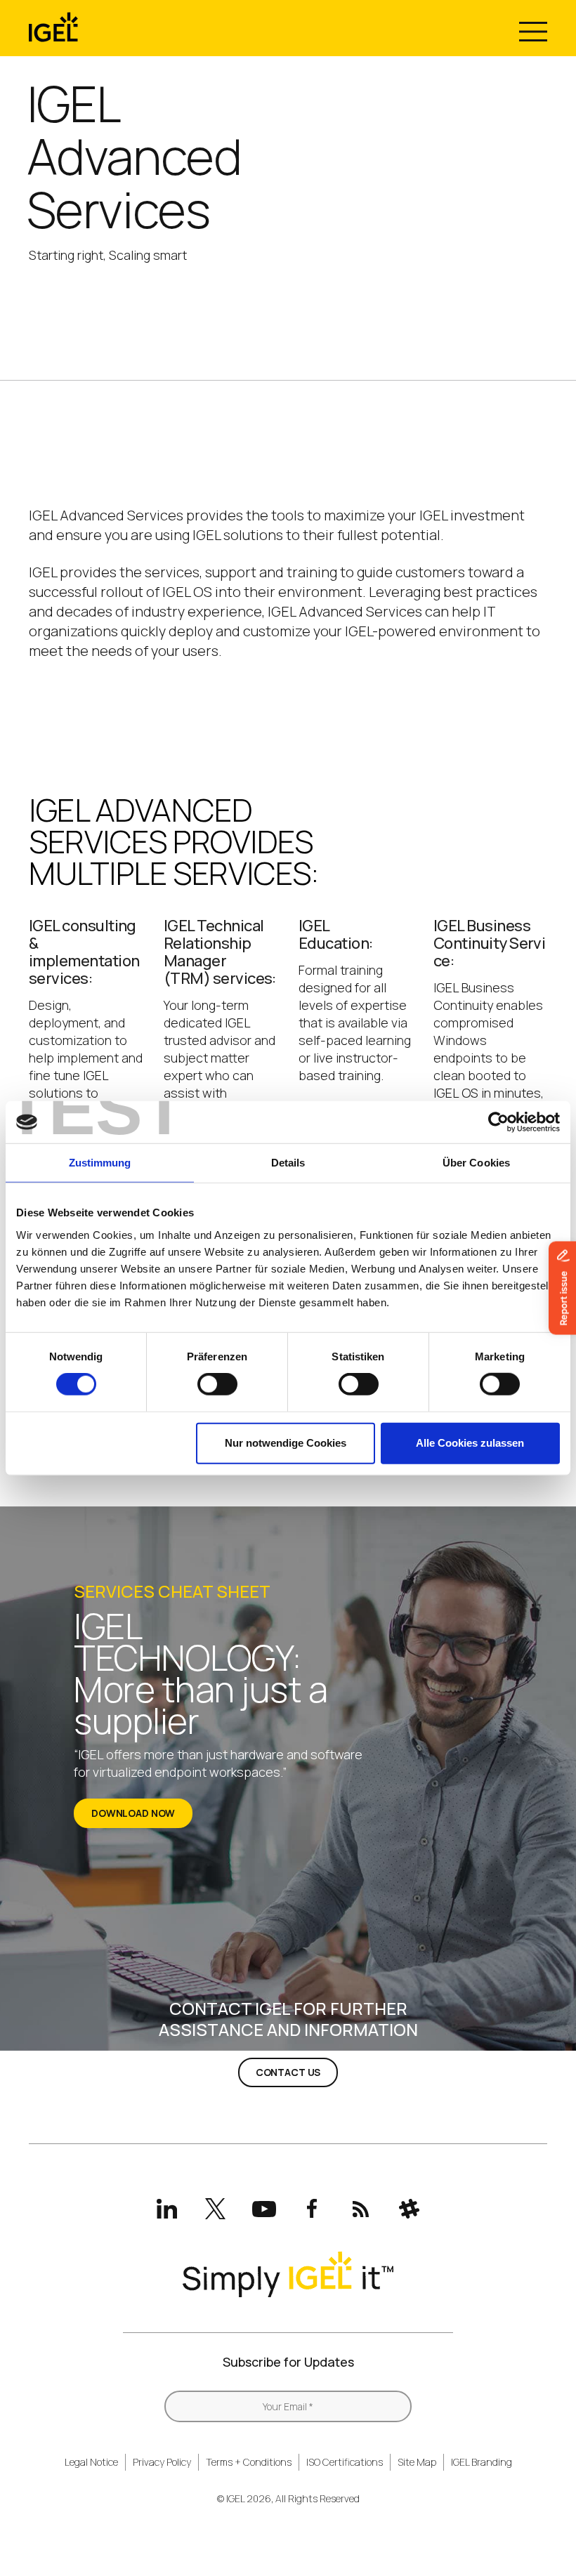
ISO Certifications (345, 2462)
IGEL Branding (482, 2462)
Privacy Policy (162, 2462)
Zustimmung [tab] (100, 1163)
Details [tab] (288, 1163)
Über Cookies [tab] (476, 1163)
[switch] (217, 1384)
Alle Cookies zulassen (470, 1443)
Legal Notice (91, 2462)
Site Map (417, 2462)
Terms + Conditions (249, 2462)
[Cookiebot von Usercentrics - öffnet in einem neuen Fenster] (498, 1122)
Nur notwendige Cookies (286, 1443)
